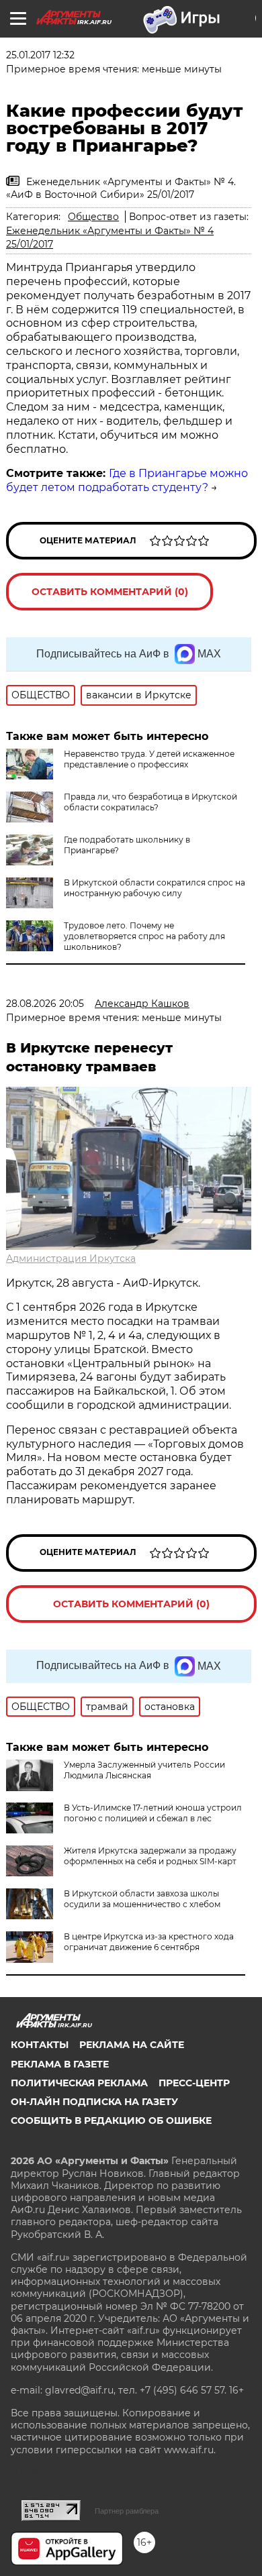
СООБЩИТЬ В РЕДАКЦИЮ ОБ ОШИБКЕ (111, 2121)
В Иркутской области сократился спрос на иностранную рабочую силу (155, 888)
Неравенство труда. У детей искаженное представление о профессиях (149, 759)
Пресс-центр (194, 2083)
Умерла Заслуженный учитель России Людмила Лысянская (144, 1770)
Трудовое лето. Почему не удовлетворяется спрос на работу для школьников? (144, 936)
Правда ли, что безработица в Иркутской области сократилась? (150, 802)
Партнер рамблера (127, 2511)
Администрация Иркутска (71, 1258)
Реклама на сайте (132, 2045)
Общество (93, 217)
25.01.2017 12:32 (40, 55)
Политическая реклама (79, 2083)
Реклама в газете (60, 2064)
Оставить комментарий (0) (110, 592)
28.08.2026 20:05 (45, 1004)
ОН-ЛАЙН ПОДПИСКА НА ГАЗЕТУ (94, 2102)
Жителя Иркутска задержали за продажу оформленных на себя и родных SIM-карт (150, 1856)
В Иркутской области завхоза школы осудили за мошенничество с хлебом (142, 1899)
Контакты (40, 2045)
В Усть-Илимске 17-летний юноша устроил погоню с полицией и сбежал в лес (153, 1813)
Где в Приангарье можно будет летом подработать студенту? (127, 480)
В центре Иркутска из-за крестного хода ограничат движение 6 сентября (149, 1942)
